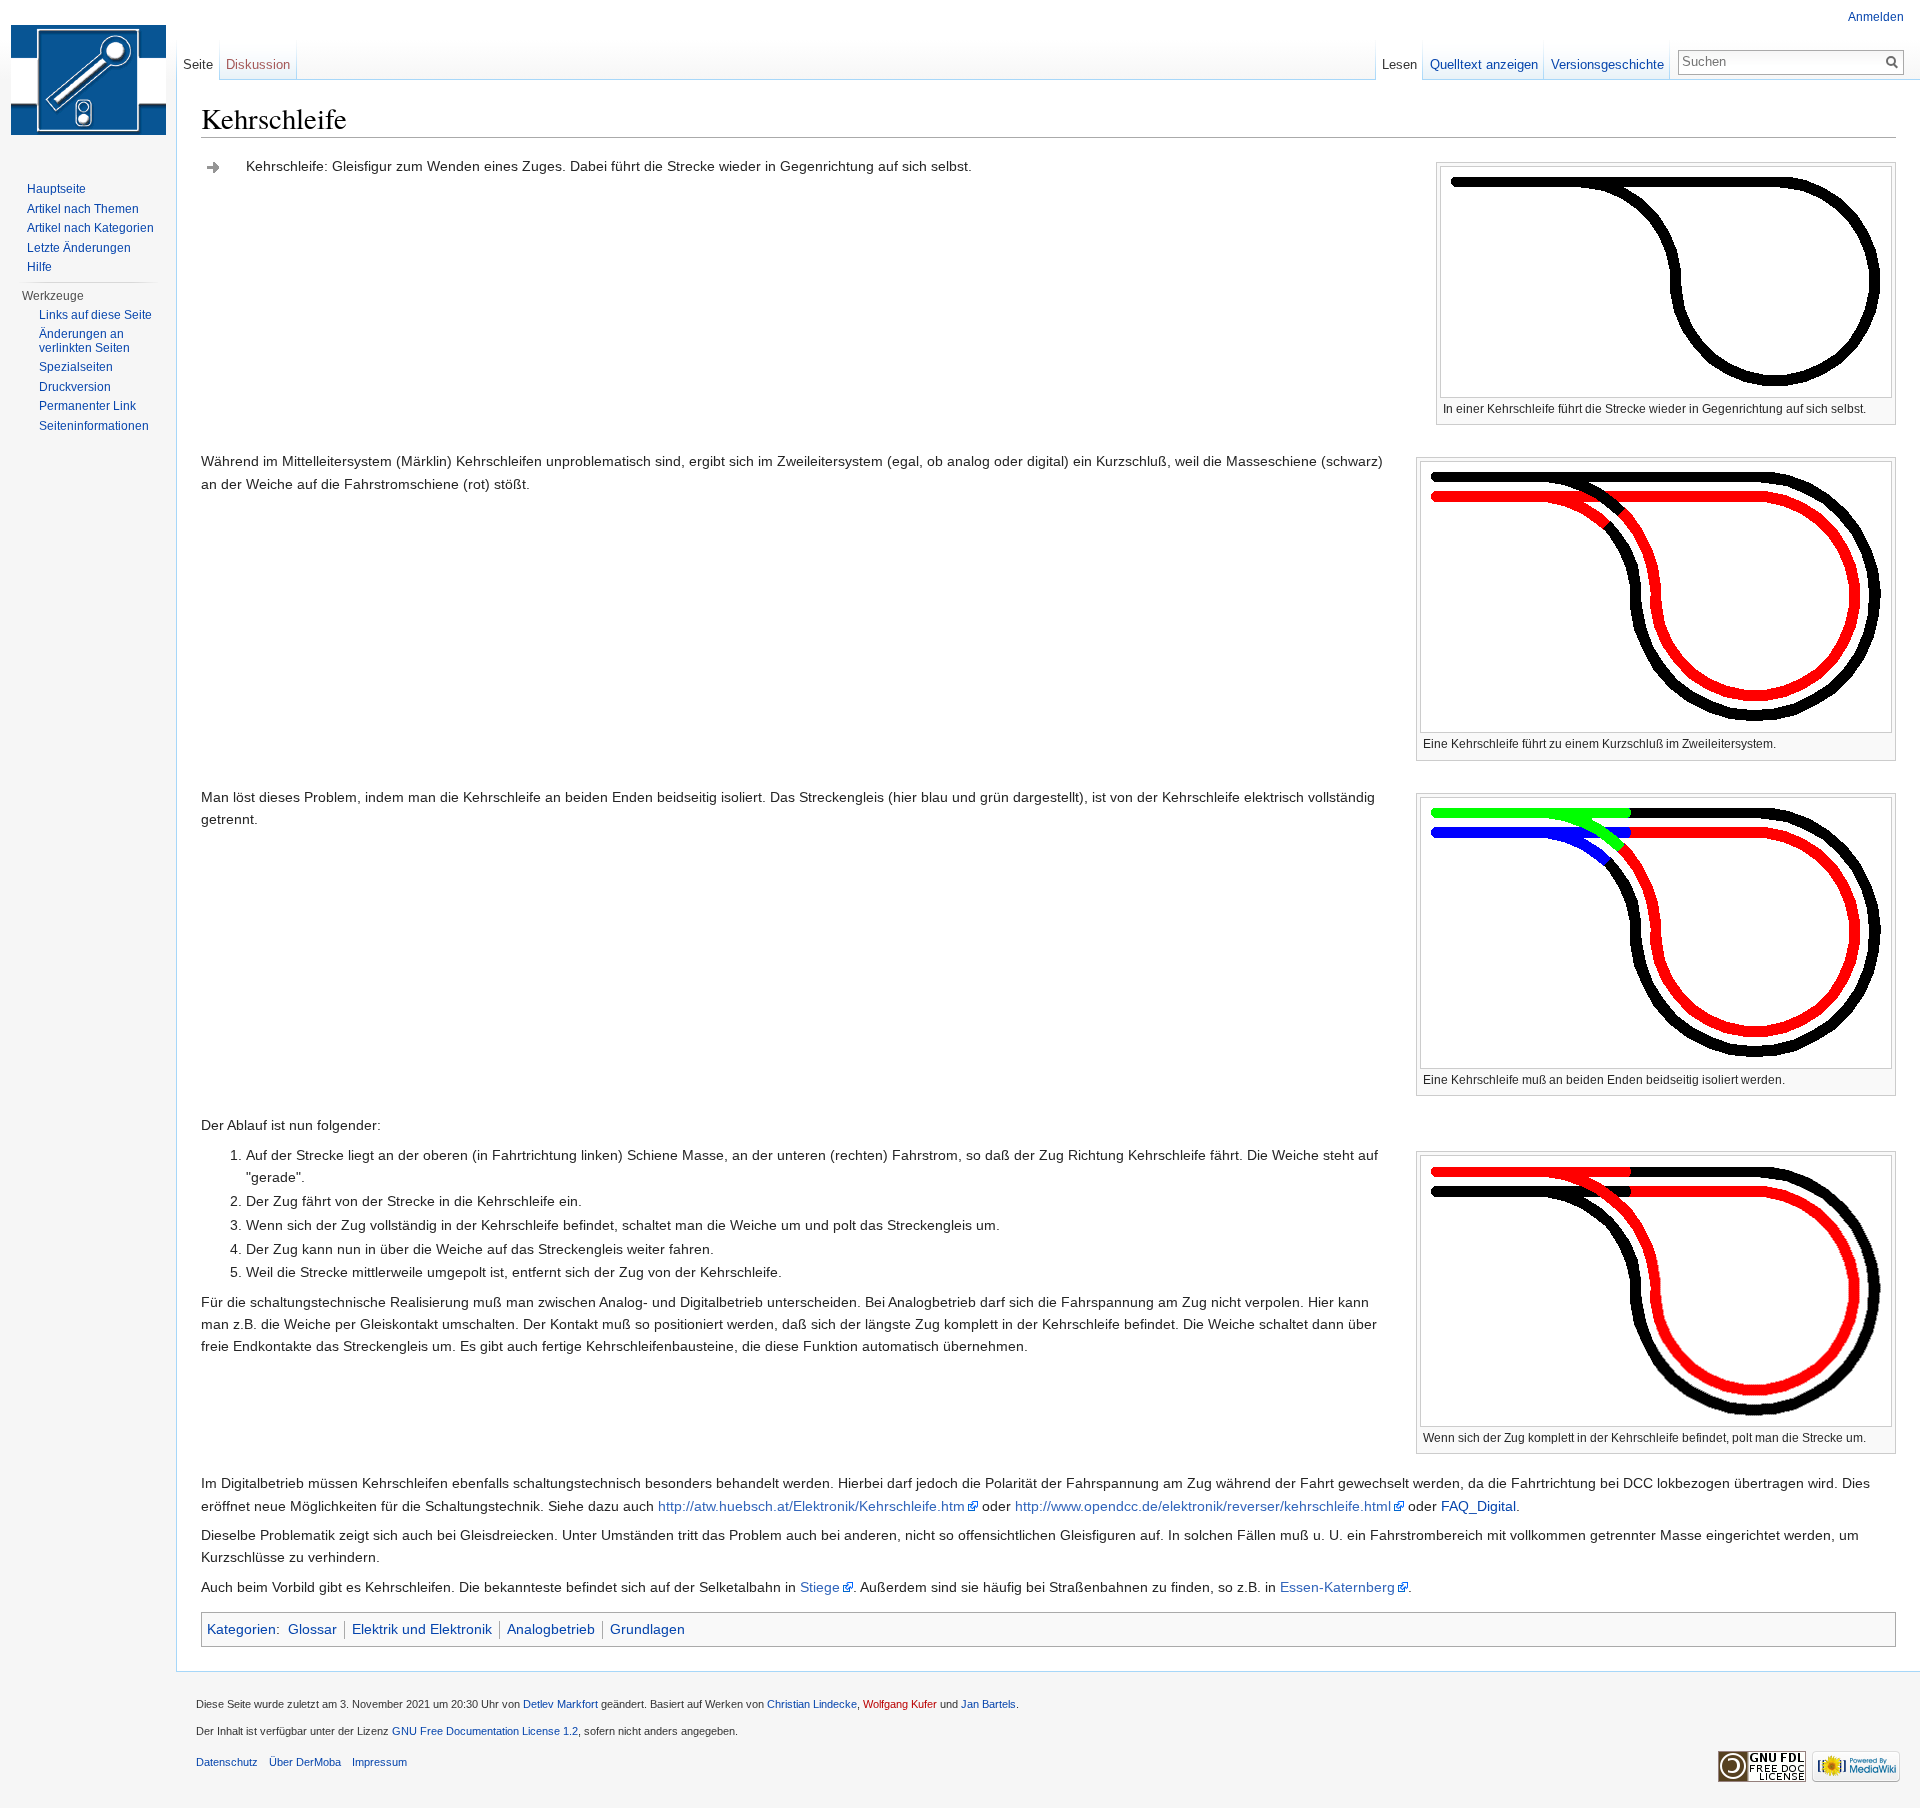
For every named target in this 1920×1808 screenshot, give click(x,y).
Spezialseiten (76, 367)
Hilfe (39, 267)
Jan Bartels (988, 1704)
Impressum (379, 1762)
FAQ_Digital (1478, 1506)
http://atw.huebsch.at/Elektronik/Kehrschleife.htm (811, 1506)
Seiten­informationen (94, 426)
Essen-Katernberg (1337, 1587)
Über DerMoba (305, 1762)
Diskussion (258, 64)
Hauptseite (56, 189)
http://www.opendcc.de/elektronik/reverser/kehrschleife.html (1203, 1506)
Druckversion (75, 387)
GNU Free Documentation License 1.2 (485, 1731)
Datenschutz (227, 1762)
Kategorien (241, 1629)
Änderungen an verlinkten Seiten (84, 341)
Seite (198, 64)
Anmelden (1876, 17)
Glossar (312, 1629)
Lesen (1399, 64)
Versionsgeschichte (1607, 64)
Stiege (820, 1587)
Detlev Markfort (560, 1704)
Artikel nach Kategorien (90, 228)
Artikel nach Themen (83, 209)
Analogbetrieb (551, 1629)
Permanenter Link (87, 406)
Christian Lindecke (812, 1704)
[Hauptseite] (88, 80)
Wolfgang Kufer (900, 1704)
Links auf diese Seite (95, 315)
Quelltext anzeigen (1484, 64)
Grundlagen (647, 1629)
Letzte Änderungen (79, 248)
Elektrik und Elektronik (422, 1629)
